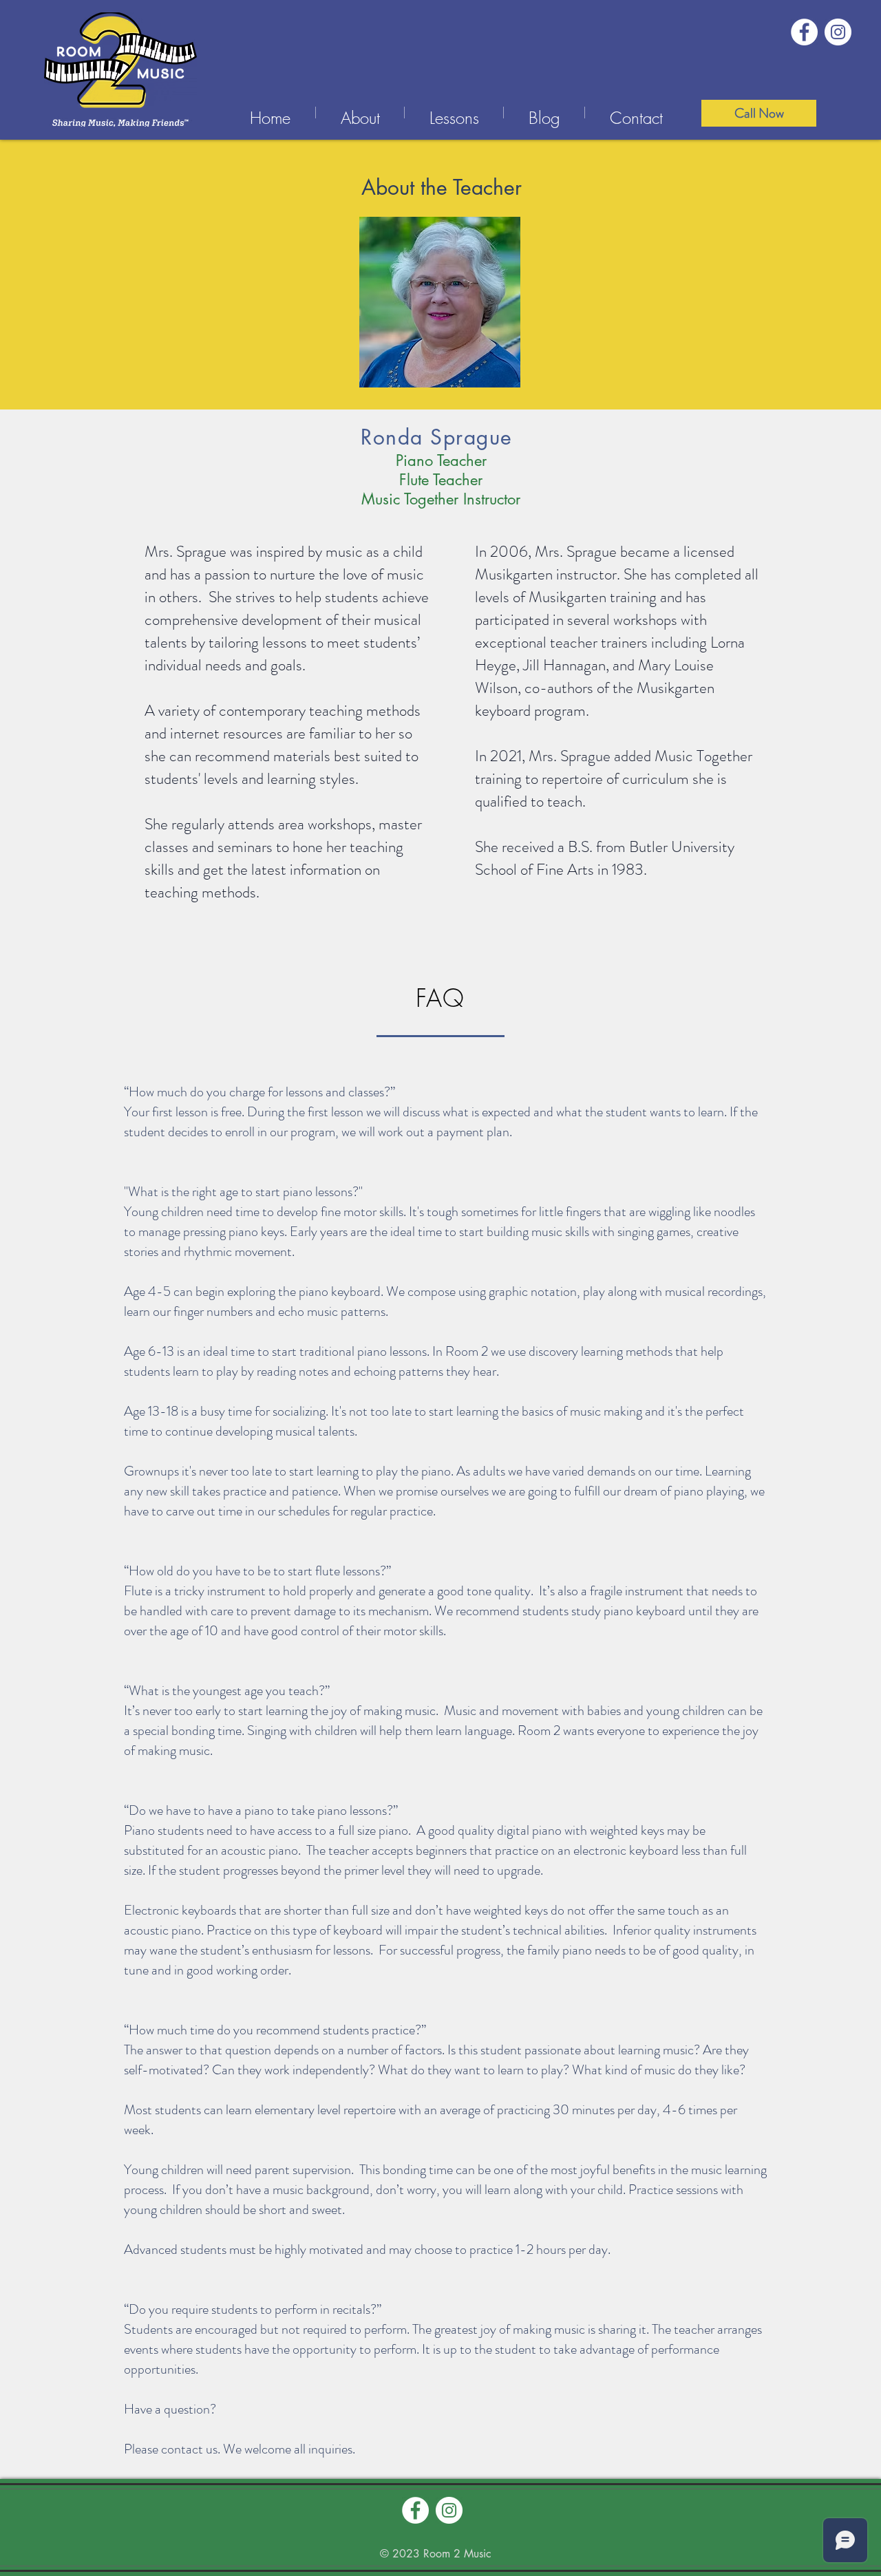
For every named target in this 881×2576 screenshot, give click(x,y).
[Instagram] (838, 32)
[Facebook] (804, 32)
